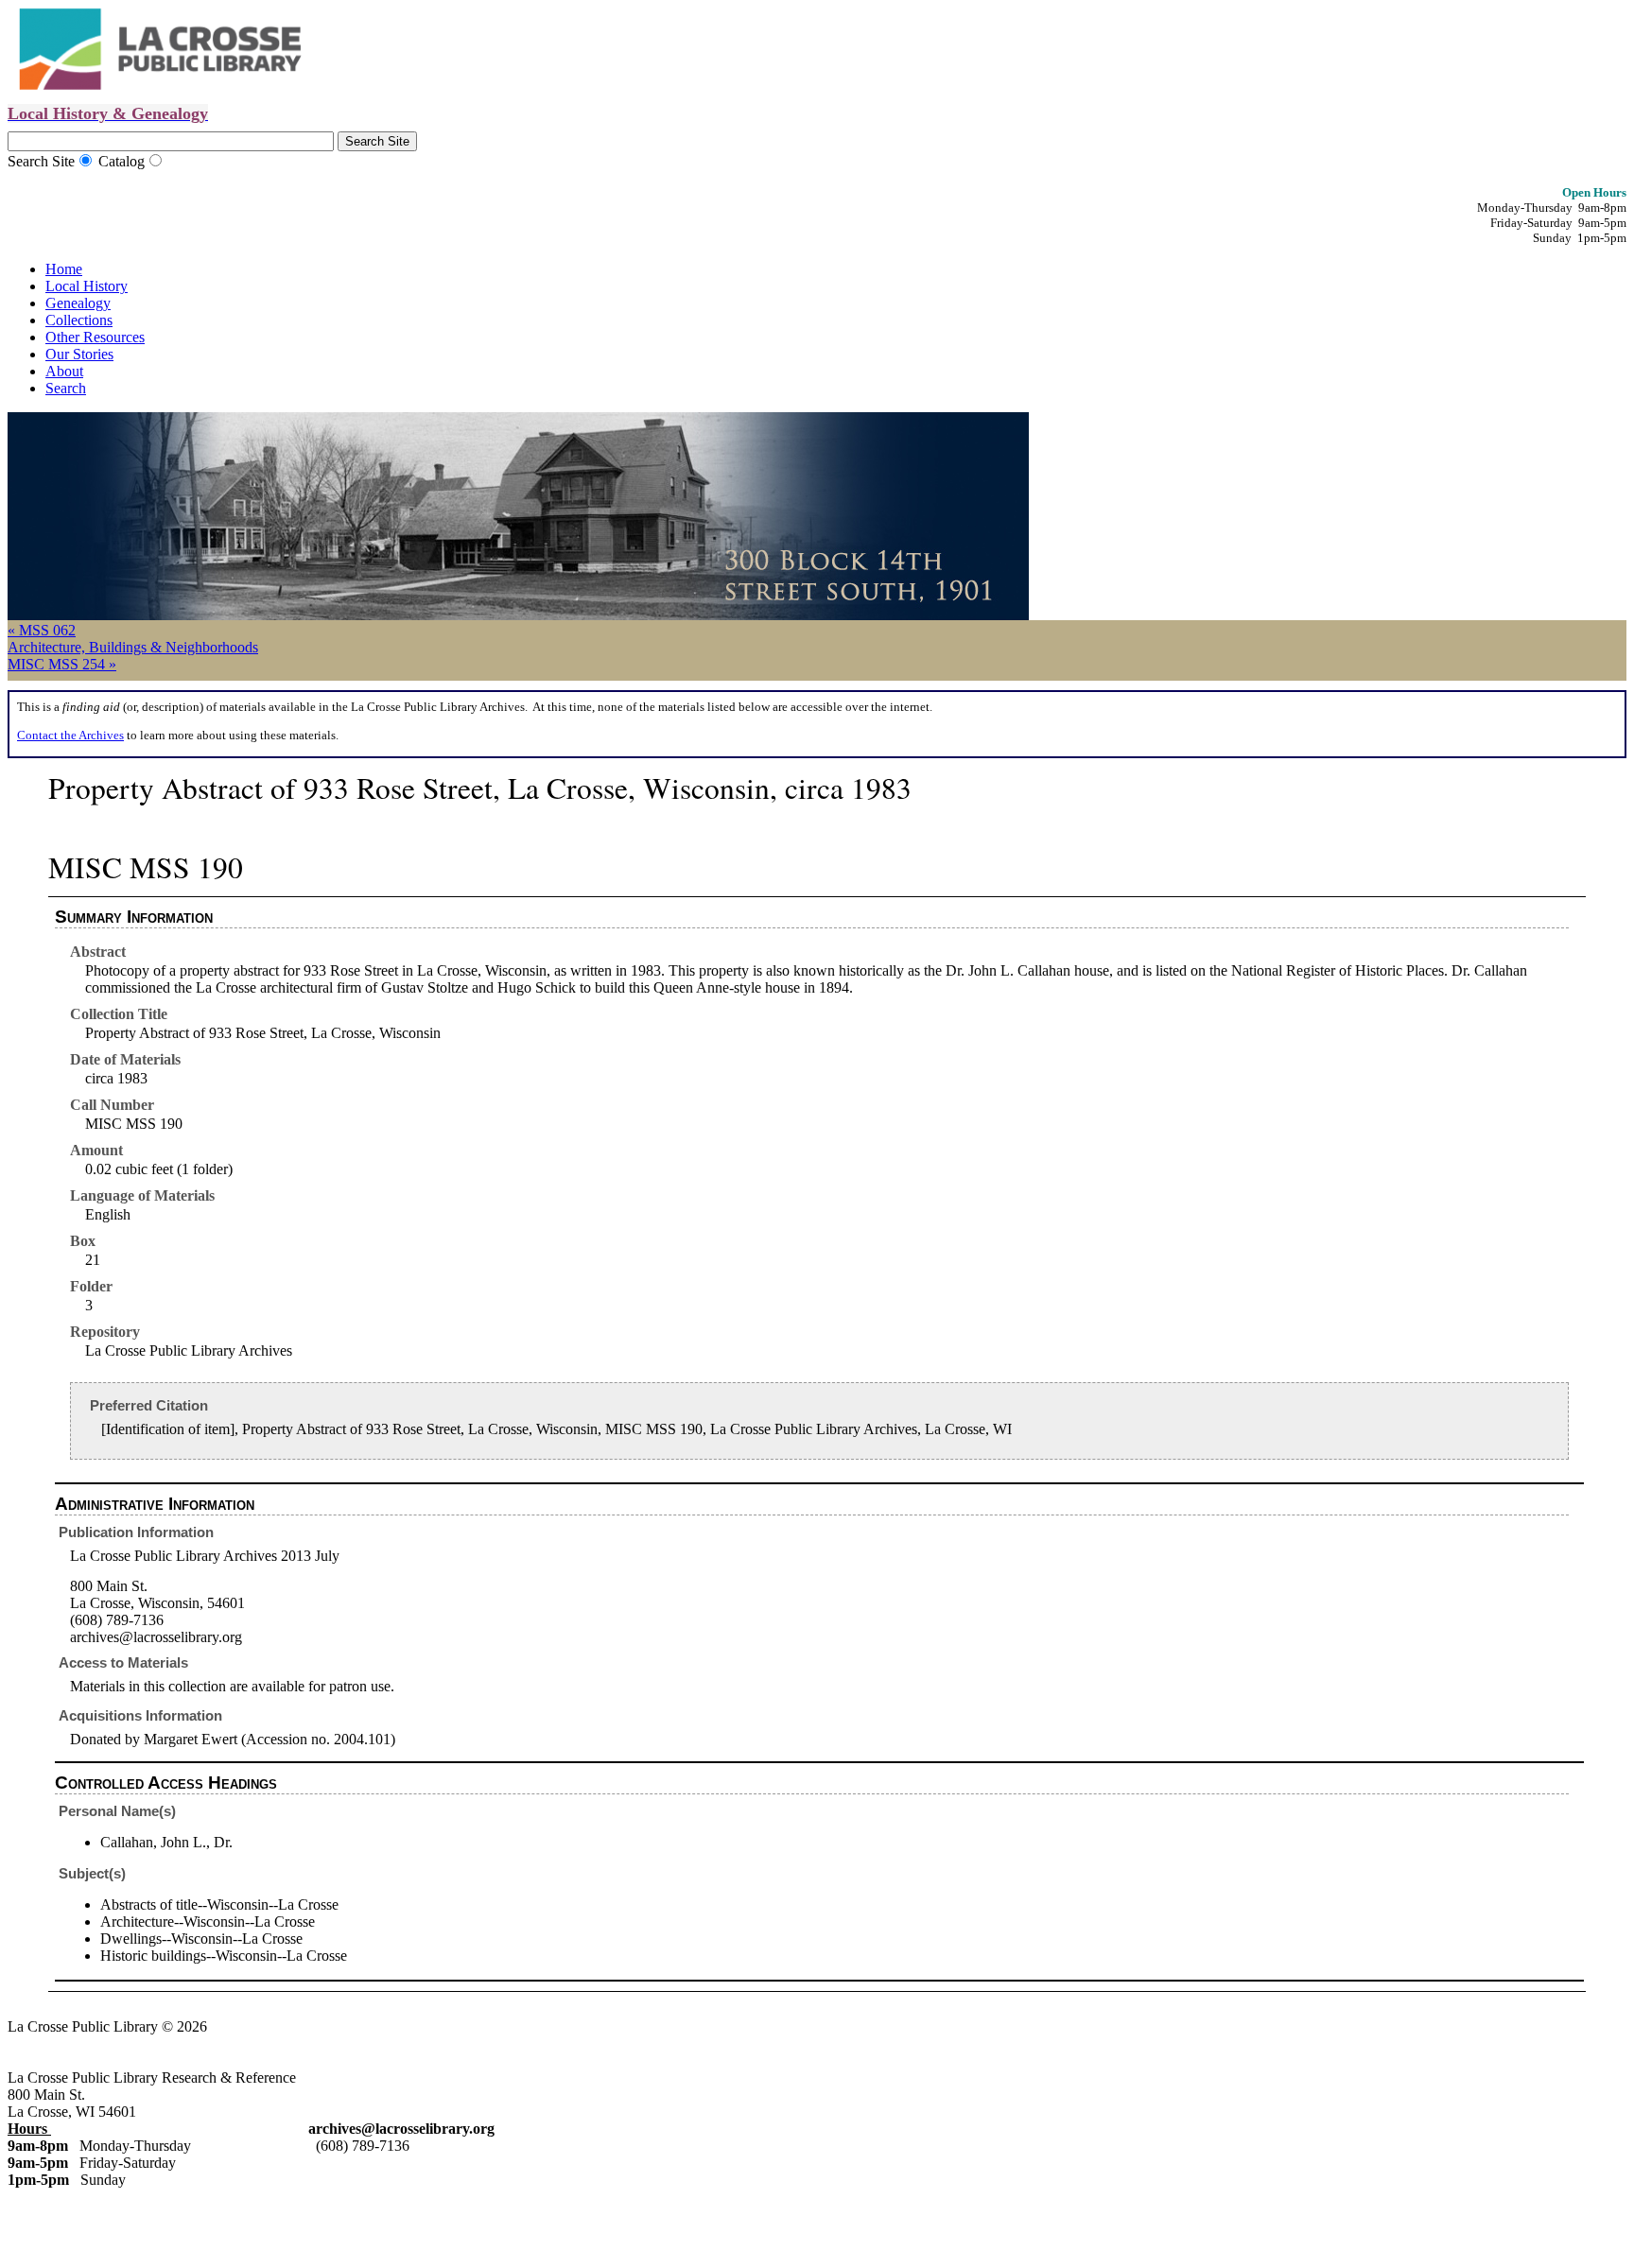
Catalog (122, 161)
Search (66, 388)
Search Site (41, 161)
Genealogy (78, 303)
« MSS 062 (42, 630)
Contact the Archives (70, 735)
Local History (87, 286)
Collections (79, 320)
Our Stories (79, 354)
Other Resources (95, 337)
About (64, 371)
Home (64, 269)
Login (252, 2026)
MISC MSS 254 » (62, 664)
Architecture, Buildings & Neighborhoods (133, 647)
